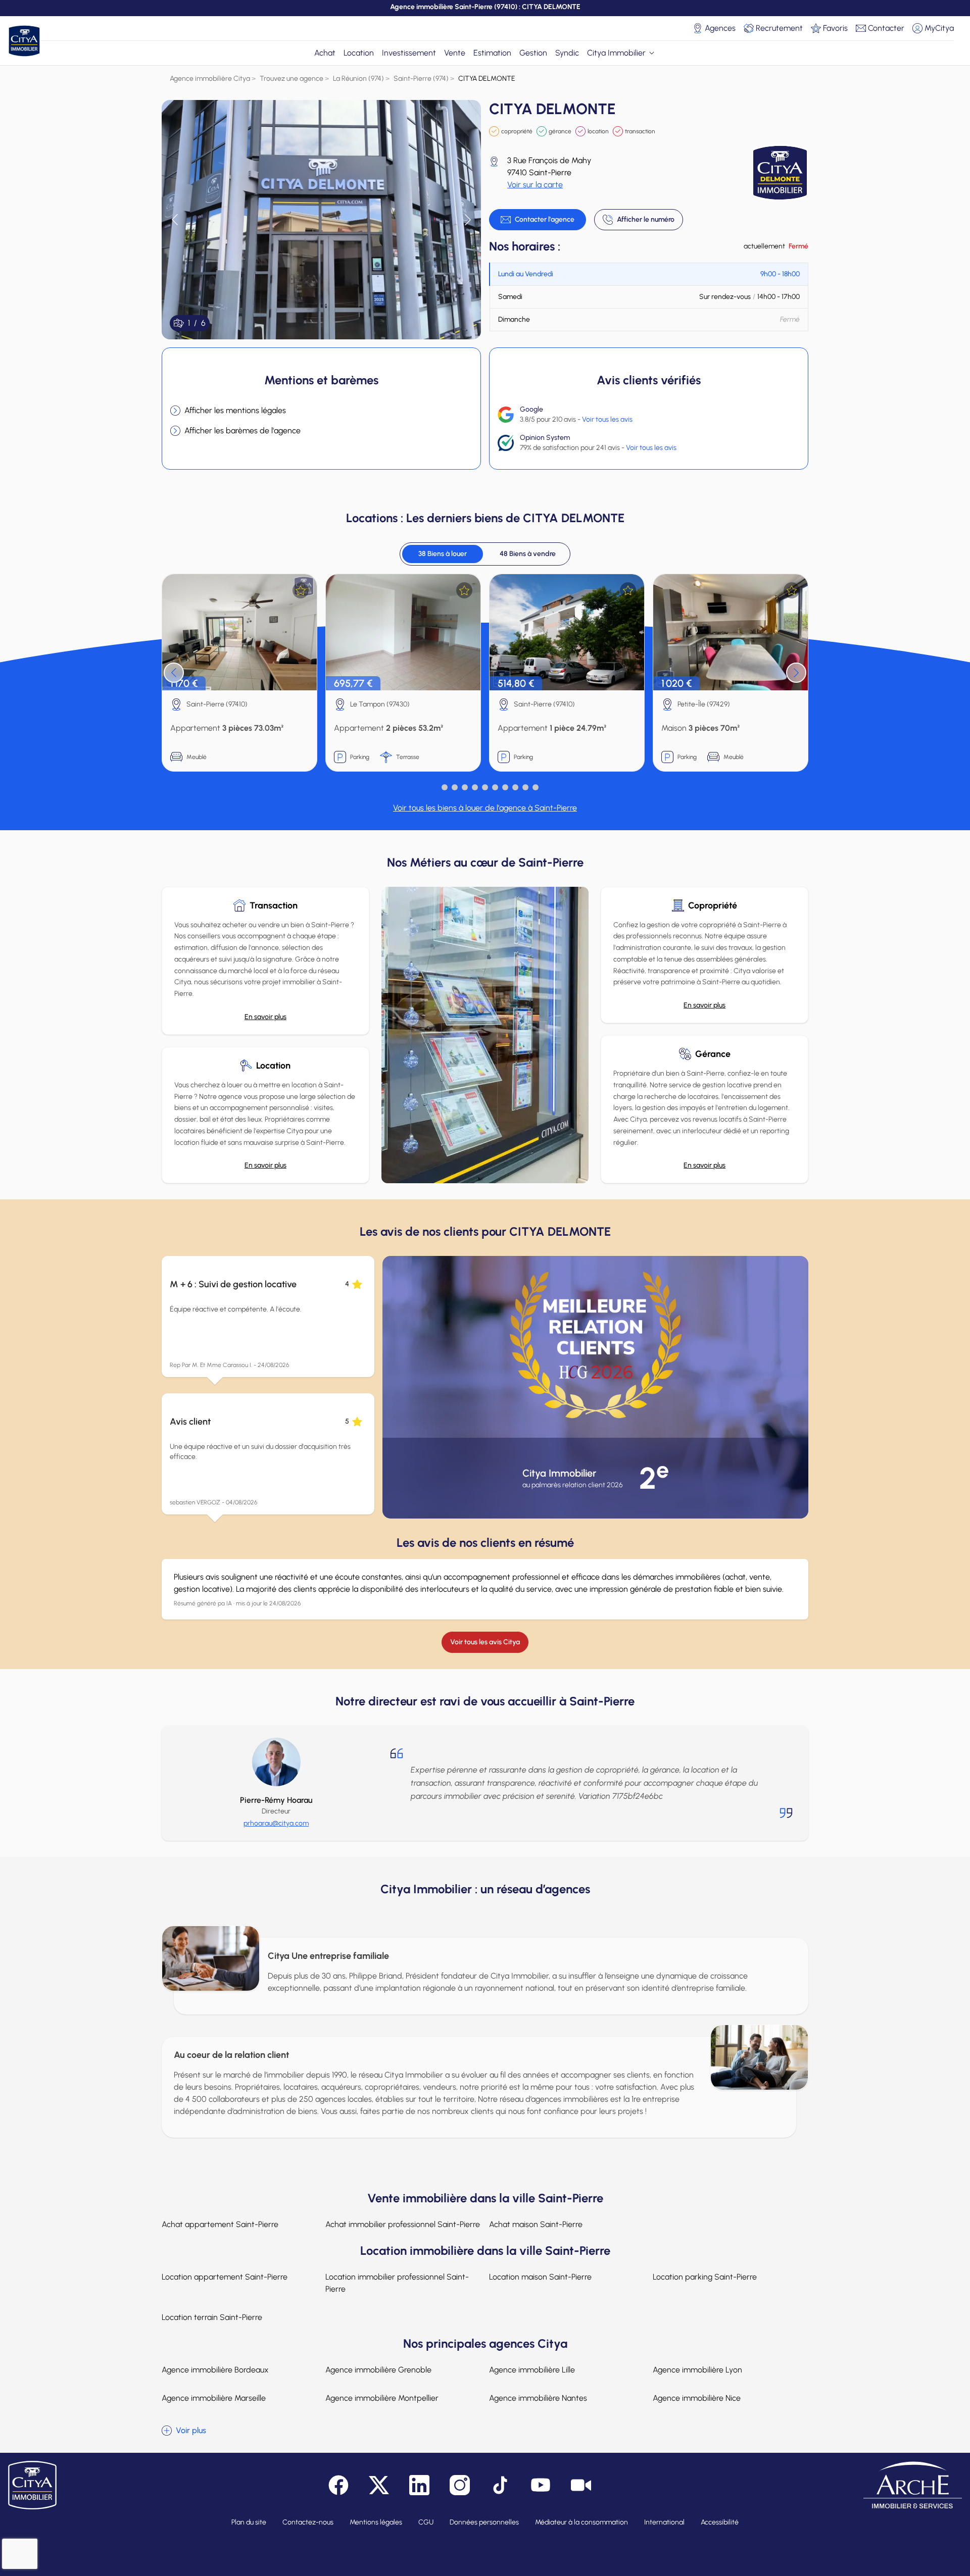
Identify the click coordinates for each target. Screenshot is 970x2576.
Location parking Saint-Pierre (705, 2277)
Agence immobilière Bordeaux (215, 2370)
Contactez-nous (308, 2522)
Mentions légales (376, 2522)
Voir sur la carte (535, 185)
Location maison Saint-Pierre (540, 2277)
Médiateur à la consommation (581, 2522)
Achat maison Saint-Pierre (536, 2224)
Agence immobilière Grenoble (378, 2370)
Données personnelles (484, 2522)
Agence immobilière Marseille (214, 2398)
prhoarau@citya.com (276, 1823)
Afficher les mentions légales (235, 410)
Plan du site (249, 2522)
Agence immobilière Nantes (538, 2398)
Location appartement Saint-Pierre (225, 2277)
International (664, 2522)
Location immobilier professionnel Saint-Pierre (397, 2283)
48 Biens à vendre (528, 554)
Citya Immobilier (616, 53)
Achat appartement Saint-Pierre (220, 2224)
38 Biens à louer (443, 554)
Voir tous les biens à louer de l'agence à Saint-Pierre (485, 808)
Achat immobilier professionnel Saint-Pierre (403, 2224)
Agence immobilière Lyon (697, 2370)
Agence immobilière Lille (532, 2370)
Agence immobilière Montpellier (382, 2398)
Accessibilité (720, 2522)
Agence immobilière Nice (697, 2398)
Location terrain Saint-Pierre (212, 2317)
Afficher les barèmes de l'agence (243, 431)
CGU (426, 2522)
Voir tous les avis (607, 419)
